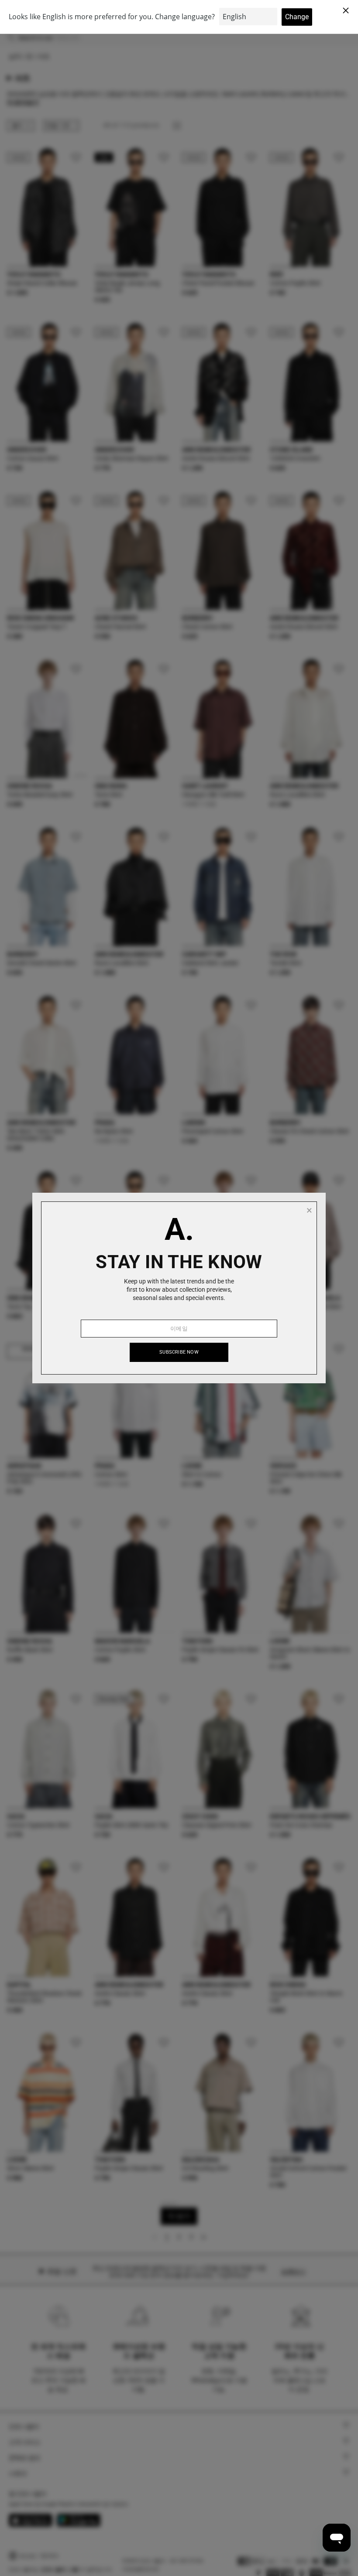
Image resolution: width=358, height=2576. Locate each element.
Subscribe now (179, 1352)
